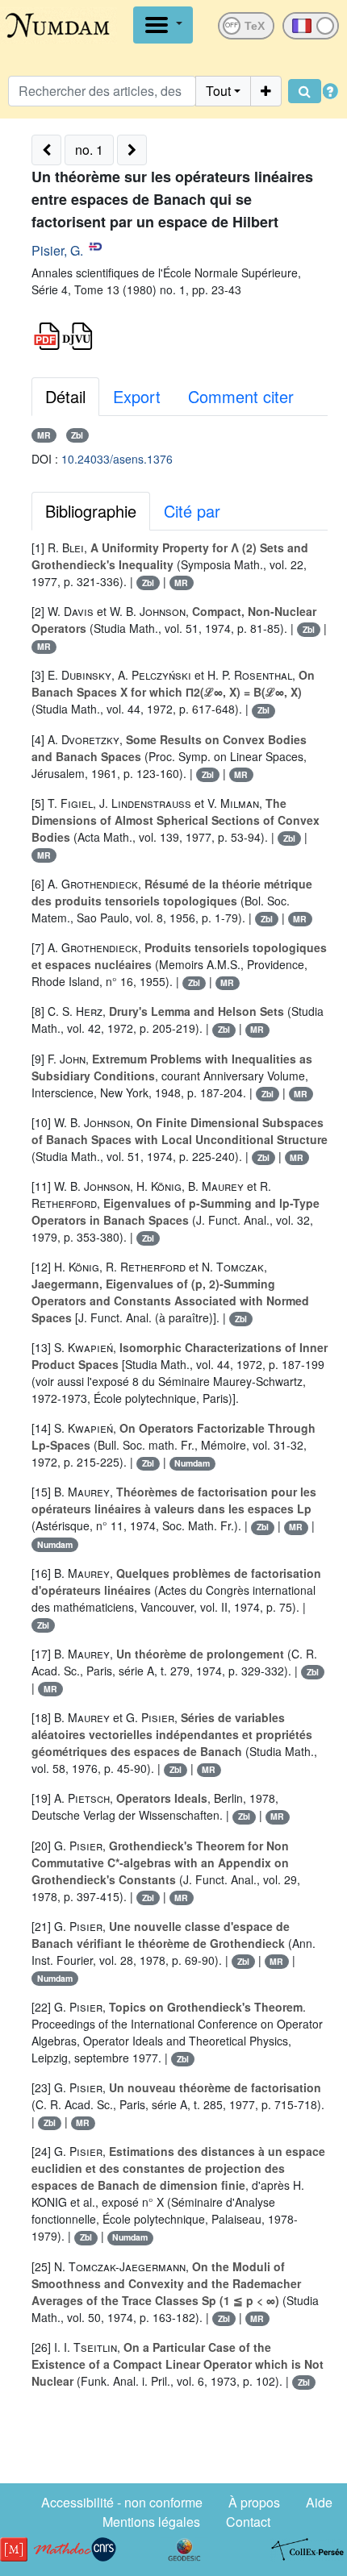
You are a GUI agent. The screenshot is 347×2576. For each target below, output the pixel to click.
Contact (248, 2522)
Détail (65, 396)
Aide (319, 2502)
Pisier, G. (57, 250)
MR (44, 435)
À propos (254, 2502)
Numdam (192, 1463)
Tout (218, 91)
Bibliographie (91, 511)
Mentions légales (151, 2522)
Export (137, 396)
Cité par (192, 511)
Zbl (77, 435)
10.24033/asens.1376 (117, 459)
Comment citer (241, 396)
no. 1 (89, 150)
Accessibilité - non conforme (122, 2502)
